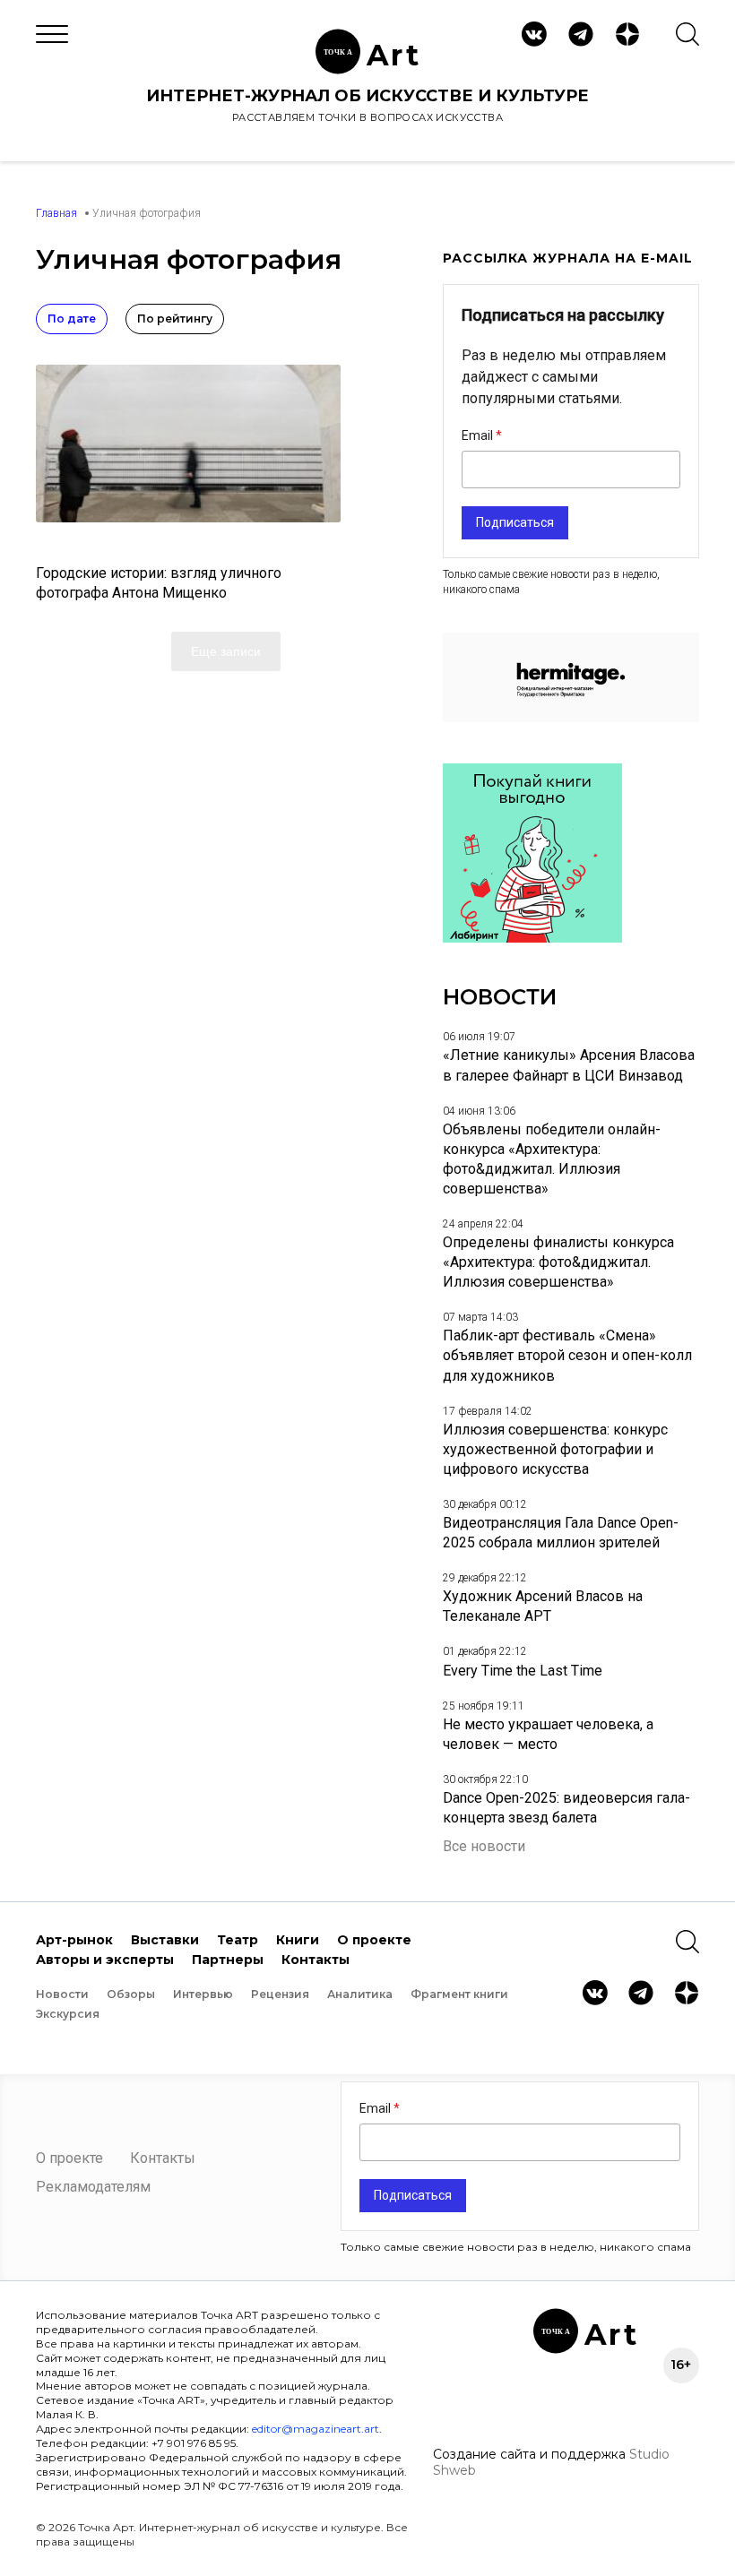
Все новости (484, 1846)
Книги (298, 1940)
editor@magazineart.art (316, 2429)
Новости (62, 1994)
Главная (56, 213)
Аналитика (360, 1994)
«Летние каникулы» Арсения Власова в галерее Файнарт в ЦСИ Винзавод (569, 1065)
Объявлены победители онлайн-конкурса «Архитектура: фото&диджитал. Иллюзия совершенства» (552, 1159)
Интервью (203, 1994)
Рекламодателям (93, 2187)
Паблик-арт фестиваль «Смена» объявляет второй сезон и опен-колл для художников (567, 1355)
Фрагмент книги (459, 1994)
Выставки (165, 1940)
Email (479, 435)
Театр (238, 1940)
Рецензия (280, 1994)
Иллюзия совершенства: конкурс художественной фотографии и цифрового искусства (555, 1449)
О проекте (374, 1940)
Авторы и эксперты (105, 1960)
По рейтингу (175, 319)
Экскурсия (68, 2014)
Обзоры (131, 1994)
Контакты (316, 1960)
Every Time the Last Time (523, 1671)
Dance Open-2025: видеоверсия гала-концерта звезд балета (566, 1808)
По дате (72, 319)
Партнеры (228, 1960)
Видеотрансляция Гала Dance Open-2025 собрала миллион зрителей (561, 1533)
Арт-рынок (74, 1940)
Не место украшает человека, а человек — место (548, 1734)
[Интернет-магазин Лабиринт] (532, 938)
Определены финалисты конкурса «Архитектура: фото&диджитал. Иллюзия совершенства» (558, 1262)
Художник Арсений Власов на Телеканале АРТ (543, 1606)
